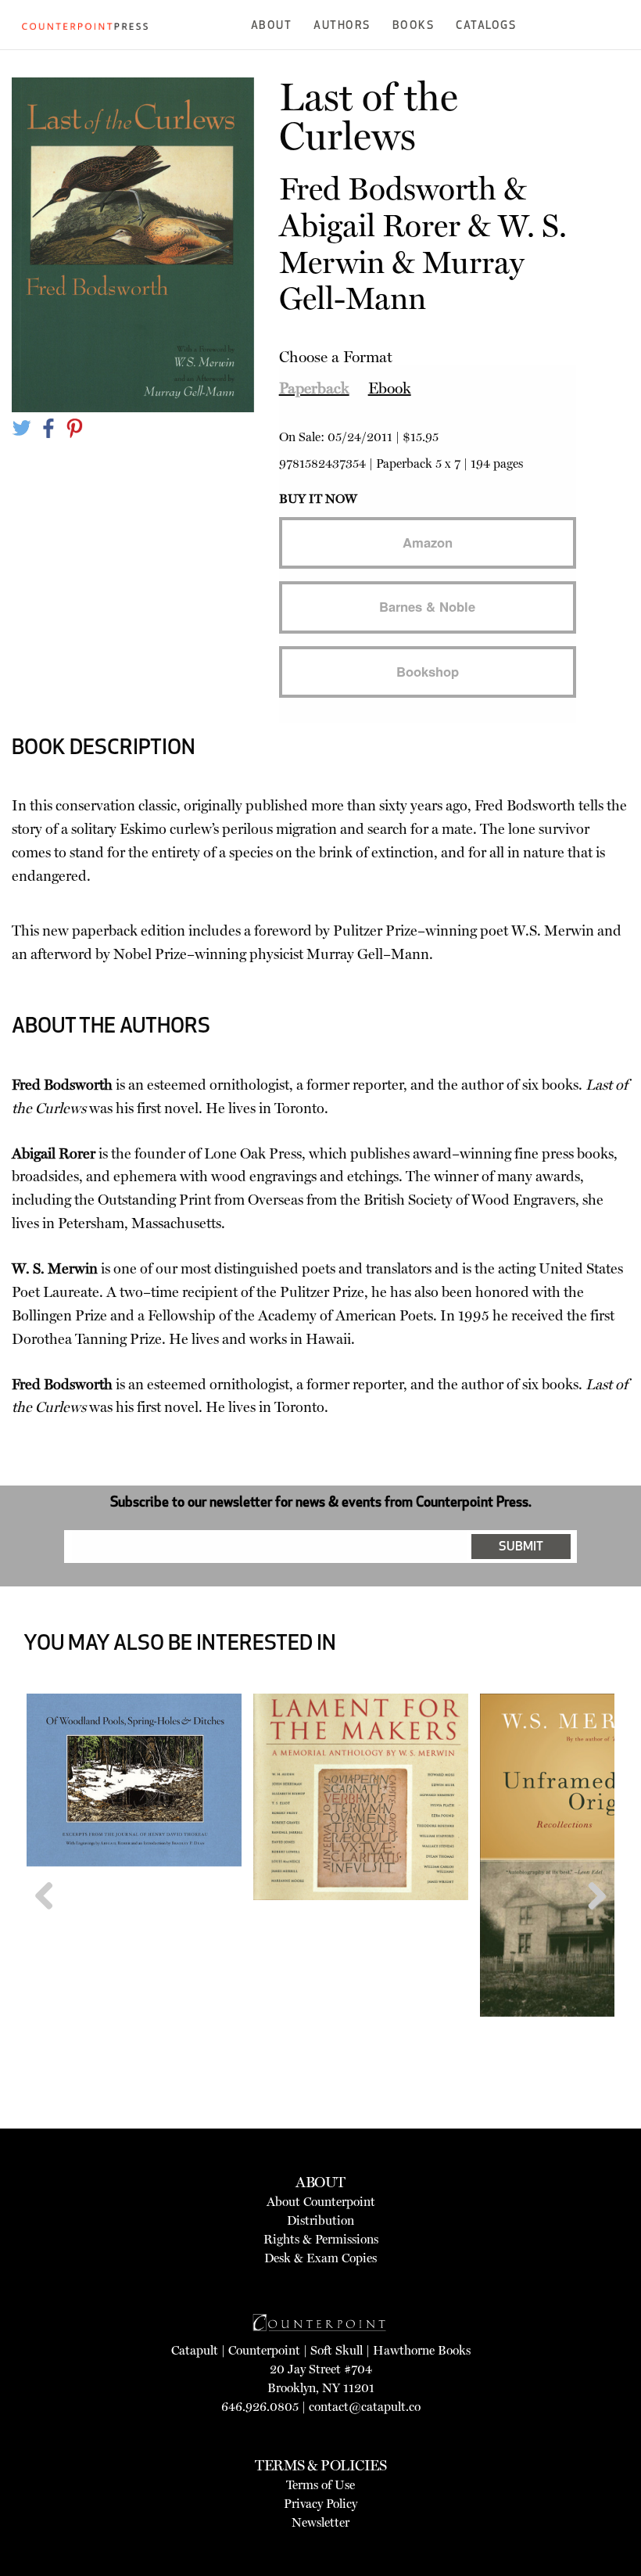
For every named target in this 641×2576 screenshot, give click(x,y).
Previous (50, 1926)
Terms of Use (320, 2485)
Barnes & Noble (427, 606)
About (272, 26)
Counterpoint (264, 2350)
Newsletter (320, 2522)
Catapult (195, 2350)
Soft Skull (337, 2350)
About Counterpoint (321, 2202)
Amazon (428, 542)
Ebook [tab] (390, 388)
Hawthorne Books (422, 2350)
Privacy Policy (320, 2504)
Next (591, 1926)
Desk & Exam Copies (320, 2258)
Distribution (320, 2220)
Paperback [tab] (314, 388)
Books (414, 26)
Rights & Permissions (321, 2239)
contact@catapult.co (365, 2407)
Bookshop (428, 671)
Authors (342, 26)
